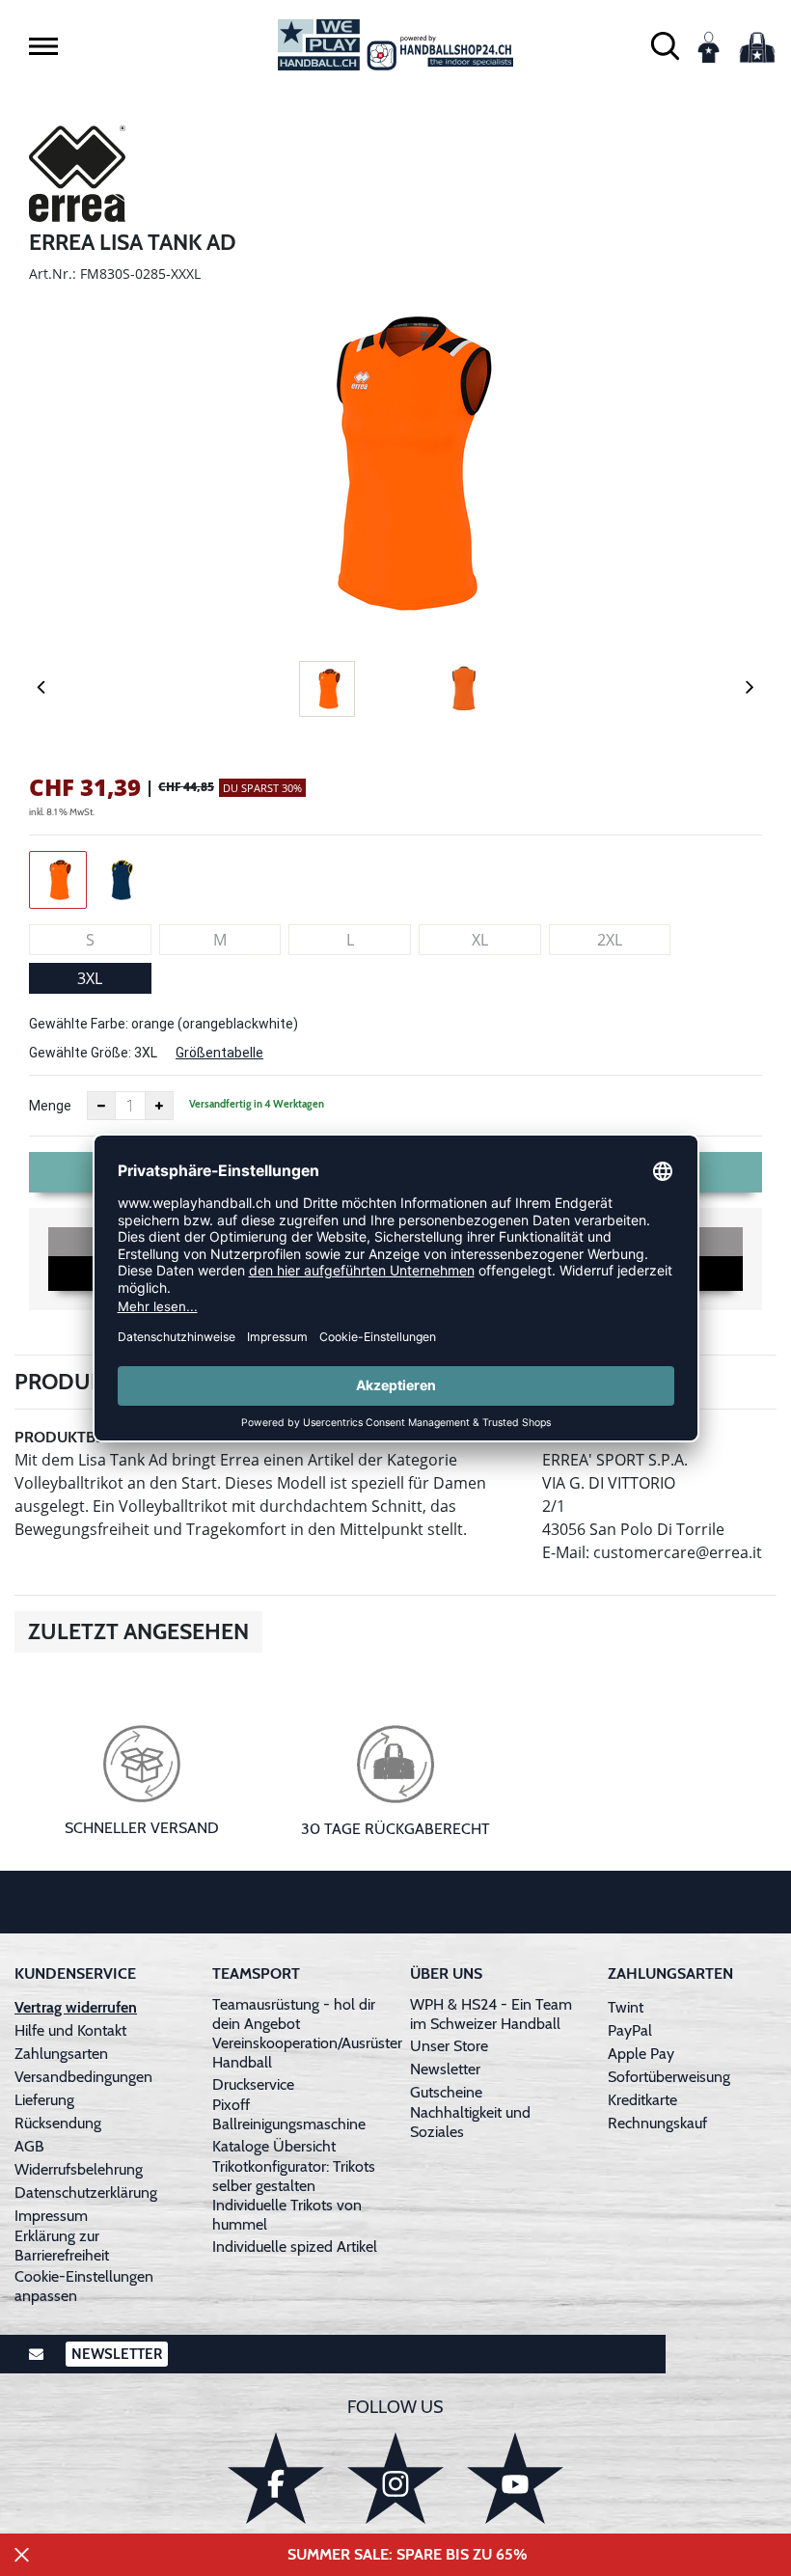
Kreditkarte (642, 2100)
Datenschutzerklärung (86, 2192)
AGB (29, 2146)
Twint (626, 2007)
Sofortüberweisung (669, 2077)
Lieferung (44, 2100)
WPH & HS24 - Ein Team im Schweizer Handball (491, 2014)
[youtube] (515, 2478)
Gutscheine (446, 2092)
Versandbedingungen (83, 2077)
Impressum (51, 2216)
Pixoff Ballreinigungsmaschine (289, 2114)
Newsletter (445, 2069)
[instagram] (395, 2478)
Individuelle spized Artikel (295, 2247)
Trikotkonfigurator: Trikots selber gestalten (294, 2176)
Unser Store (449, 2046)
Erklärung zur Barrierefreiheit (62, 2246)
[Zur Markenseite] (77, 177)
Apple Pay (641, 2054)
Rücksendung (58, 2123)
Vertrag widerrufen (76, 2007)
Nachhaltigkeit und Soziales (470, 2122)
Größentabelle (219, 1053)
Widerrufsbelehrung (79, 2169)
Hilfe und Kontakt (70, 2030)
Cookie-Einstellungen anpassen (84, 2286)
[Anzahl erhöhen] (159, 1106)
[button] (43, 46)
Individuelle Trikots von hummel (287, 2215)
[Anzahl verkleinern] (101, 1106)
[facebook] (276, 2478)
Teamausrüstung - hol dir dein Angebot (294, 2014)
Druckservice (253, 2084)
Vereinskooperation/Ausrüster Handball (307, 2053)
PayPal (630, 2030)
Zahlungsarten (61, 2054)
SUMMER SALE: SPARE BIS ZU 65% (408, 2554)
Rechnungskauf (657, 2123)
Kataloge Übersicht (274, 2146)
